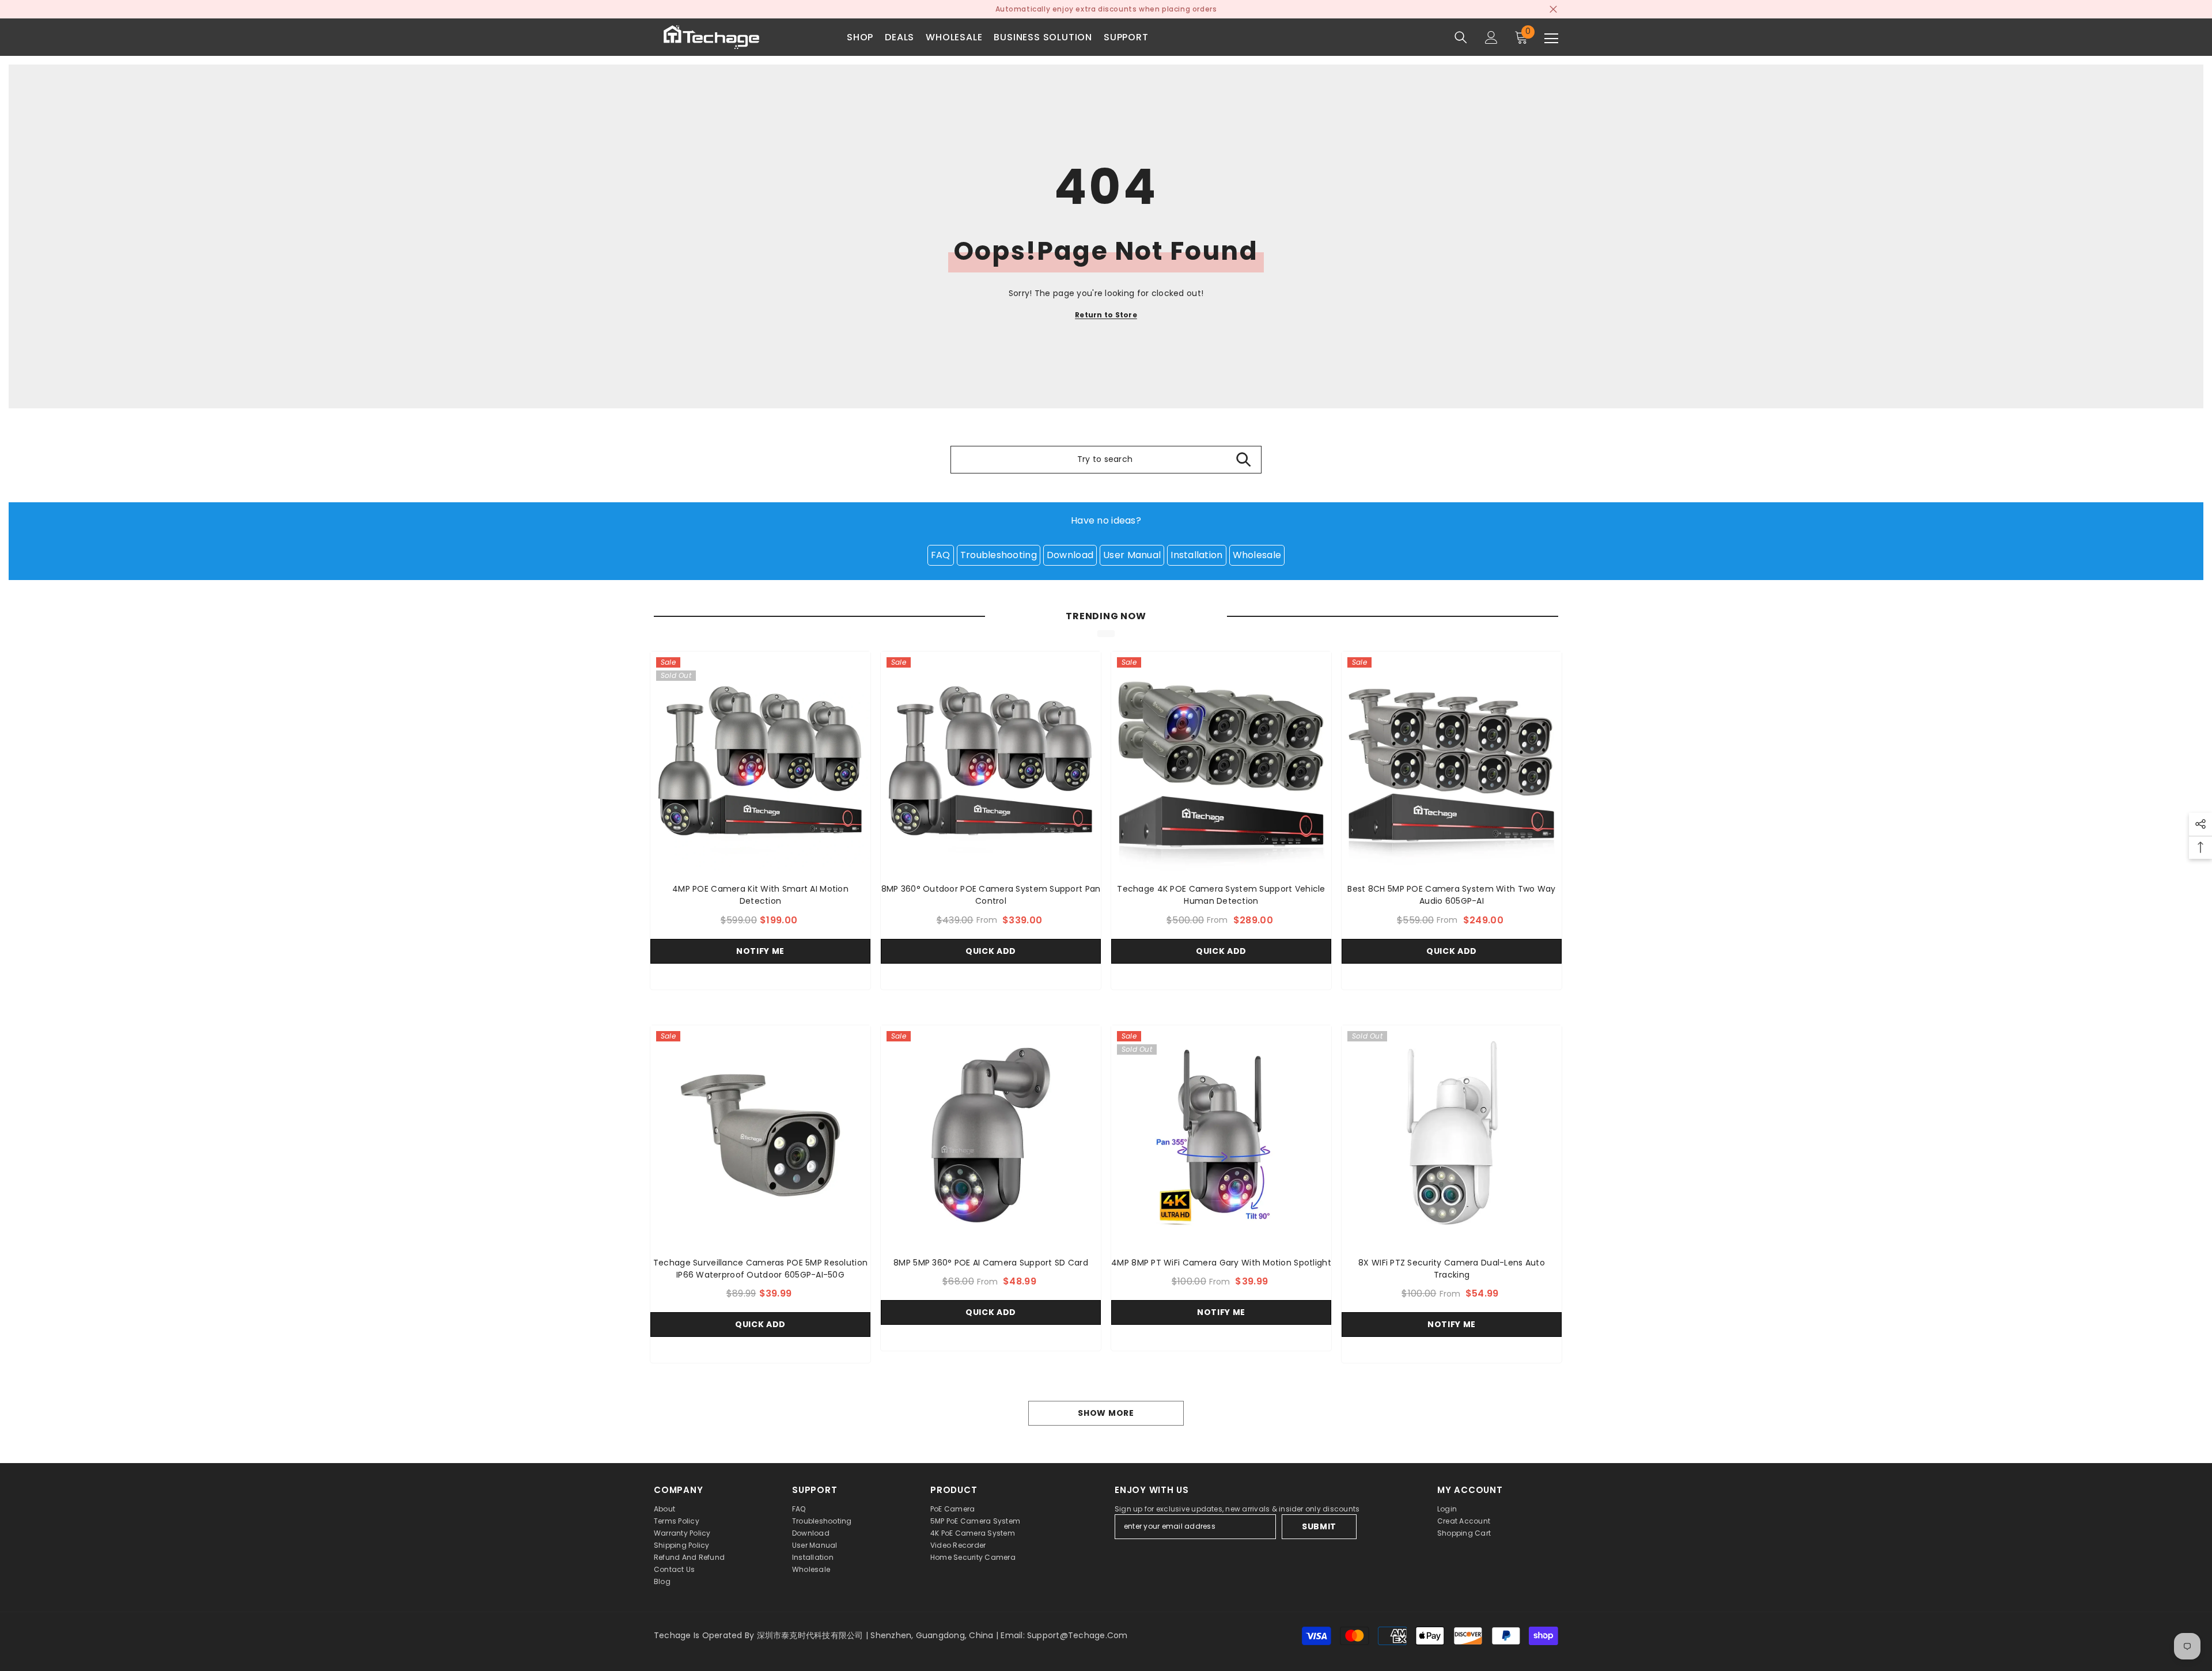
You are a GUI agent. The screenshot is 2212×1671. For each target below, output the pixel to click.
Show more (1106, 1413)
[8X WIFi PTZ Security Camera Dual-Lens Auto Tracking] (1452, 1135)
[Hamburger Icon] (1551, 39)
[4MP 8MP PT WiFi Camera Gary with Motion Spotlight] (1221, 1135)
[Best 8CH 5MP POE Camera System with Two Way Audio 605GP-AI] (1452, 761)
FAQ (941, 555)
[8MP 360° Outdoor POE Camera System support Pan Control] (991, 761)
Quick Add (991, 951)
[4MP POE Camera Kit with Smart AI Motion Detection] (760, 761)
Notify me (760, 951)
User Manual (1132, 555)
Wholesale (1257, 555)
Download (1070, 555)
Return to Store (1106, 315)
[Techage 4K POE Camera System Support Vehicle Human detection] (1221, 761)
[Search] (1461, 37)
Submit (1319, 1526)
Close (1553, 10)
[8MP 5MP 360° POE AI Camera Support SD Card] (991, 1135)
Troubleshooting (999, 555)
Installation (1196, 555)
